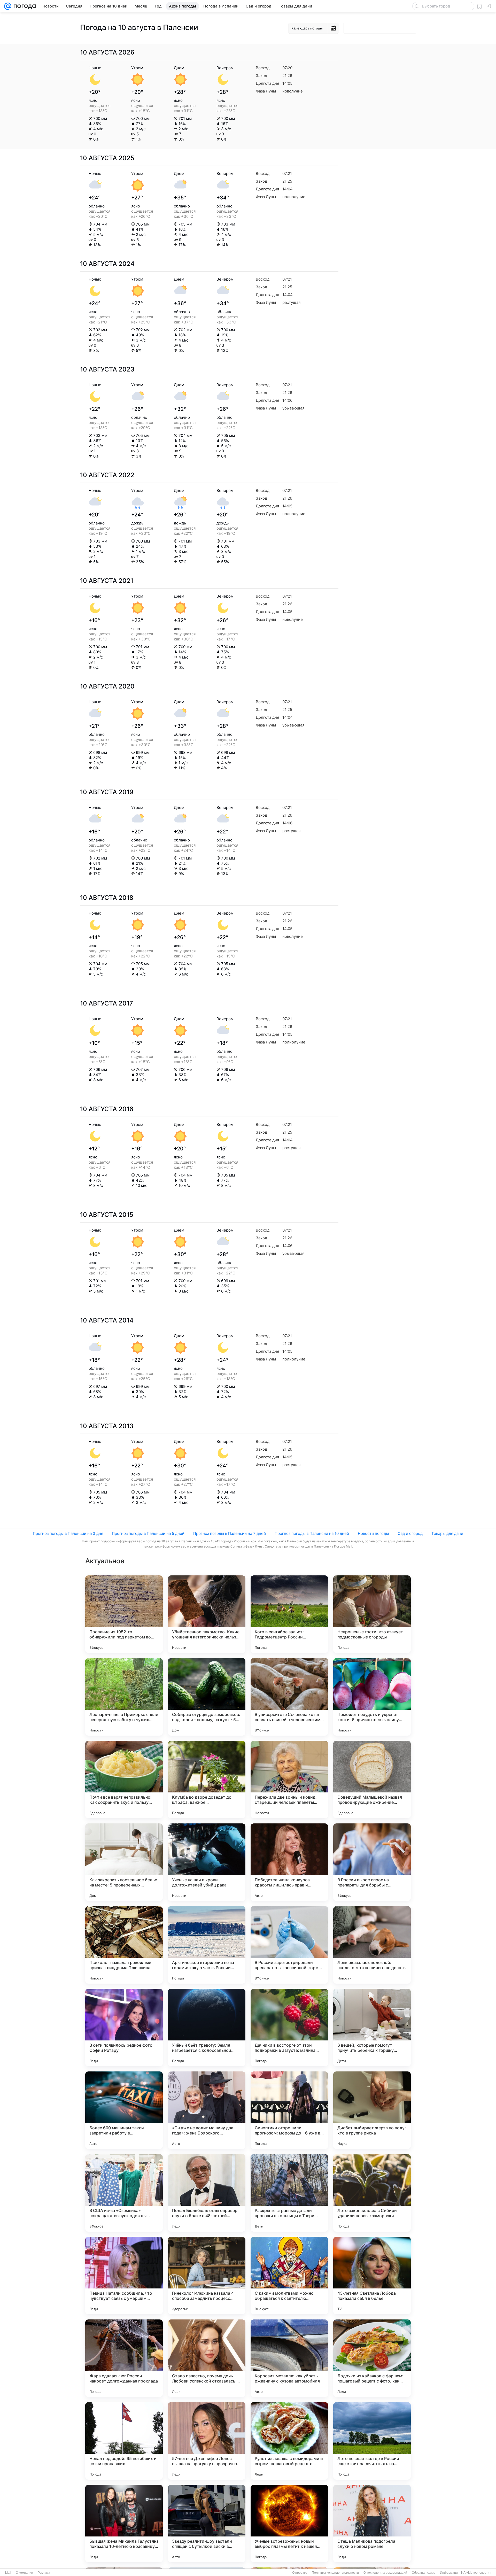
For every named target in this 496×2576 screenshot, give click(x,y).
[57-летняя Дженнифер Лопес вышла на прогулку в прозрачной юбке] (207, 2441)
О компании (24, 2573)
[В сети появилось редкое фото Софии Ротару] (124, 2028)
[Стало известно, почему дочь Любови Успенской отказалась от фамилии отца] (207, 2358)
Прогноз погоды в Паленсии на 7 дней (230, 1533)
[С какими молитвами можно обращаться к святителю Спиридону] (289, 2276)
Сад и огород (410, 1533)
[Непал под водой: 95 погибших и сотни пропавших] (124, 2441)
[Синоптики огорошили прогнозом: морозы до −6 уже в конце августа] (289, 2110)
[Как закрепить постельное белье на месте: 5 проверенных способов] (124, 1862)
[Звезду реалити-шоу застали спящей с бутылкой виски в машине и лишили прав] (207, 2524)
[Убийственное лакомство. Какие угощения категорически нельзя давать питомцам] (207, 1614)
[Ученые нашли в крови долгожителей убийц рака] (207, 1862)
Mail (8, 2573)
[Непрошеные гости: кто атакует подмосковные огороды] (372, 1614)
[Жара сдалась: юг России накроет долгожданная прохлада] (124, 2358)
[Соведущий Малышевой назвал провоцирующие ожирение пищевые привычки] (372, 1780)
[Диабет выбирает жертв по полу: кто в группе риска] (372, 2110)
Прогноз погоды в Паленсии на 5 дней (148, 1533)
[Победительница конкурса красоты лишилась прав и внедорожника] (289, 1862)
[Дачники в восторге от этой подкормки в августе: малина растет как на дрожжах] (289, 2028)
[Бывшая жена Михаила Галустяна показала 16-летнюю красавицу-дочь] (124, 2524)
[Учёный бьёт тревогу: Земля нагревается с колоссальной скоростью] (207, 2028)
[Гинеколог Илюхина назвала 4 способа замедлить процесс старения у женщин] (207, 2276)
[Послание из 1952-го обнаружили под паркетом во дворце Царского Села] (124, 1614)
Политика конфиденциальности (335, 2573)
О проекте (300, 2573)
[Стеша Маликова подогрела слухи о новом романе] (372, 2524)
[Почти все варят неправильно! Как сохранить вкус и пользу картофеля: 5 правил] (124, 1780)
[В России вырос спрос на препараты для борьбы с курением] (372, 1862)
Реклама (44, 2573)
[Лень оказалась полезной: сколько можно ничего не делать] (372, 1945)
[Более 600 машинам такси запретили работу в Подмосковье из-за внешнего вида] (124, 2110)
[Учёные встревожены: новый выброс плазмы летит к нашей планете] (289, 2524)
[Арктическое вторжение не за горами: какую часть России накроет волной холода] (207, 1945)
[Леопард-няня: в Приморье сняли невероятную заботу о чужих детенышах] (124, 1697)
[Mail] (8, 6)
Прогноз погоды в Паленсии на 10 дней (312, 1533)
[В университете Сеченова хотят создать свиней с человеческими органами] (289, 1697)
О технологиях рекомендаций (385, 2573)
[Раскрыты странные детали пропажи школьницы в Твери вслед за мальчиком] (289, 2193)
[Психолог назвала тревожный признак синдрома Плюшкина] (124, 1945)
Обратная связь (424, 2573)
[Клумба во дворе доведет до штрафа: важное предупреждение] (207, 1780)
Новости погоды (373, 1533)
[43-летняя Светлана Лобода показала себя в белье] (372, 2276)
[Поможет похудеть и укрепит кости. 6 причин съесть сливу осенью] (372, 1697)
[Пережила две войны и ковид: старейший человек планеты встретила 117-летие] (289, 1780)
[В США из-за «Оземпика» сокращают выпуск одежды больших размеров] (124, 2193)
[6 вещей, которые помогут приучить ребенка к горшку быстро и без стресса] (372, 2028)
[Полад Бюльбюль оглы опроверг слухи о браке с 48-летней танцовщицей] (207, 2193)
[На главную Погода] (24, 6)
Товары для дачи (447, 1533)
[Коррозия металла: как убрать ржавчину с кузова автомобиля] (289, 2358)
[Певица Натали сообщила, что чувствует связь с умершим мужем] (124, 2276)
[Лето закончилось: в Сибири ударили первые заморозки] (372, 2193)
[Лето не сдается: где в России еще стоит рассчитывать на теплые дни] (372, 2441)
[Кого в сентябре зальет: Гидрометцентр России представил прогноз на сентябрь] (289, 1614)
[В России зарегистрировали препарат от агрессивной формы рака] (289, 1945)
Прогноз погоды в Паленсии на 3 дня (68, 1533)
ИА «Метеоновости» (476, 2573)
